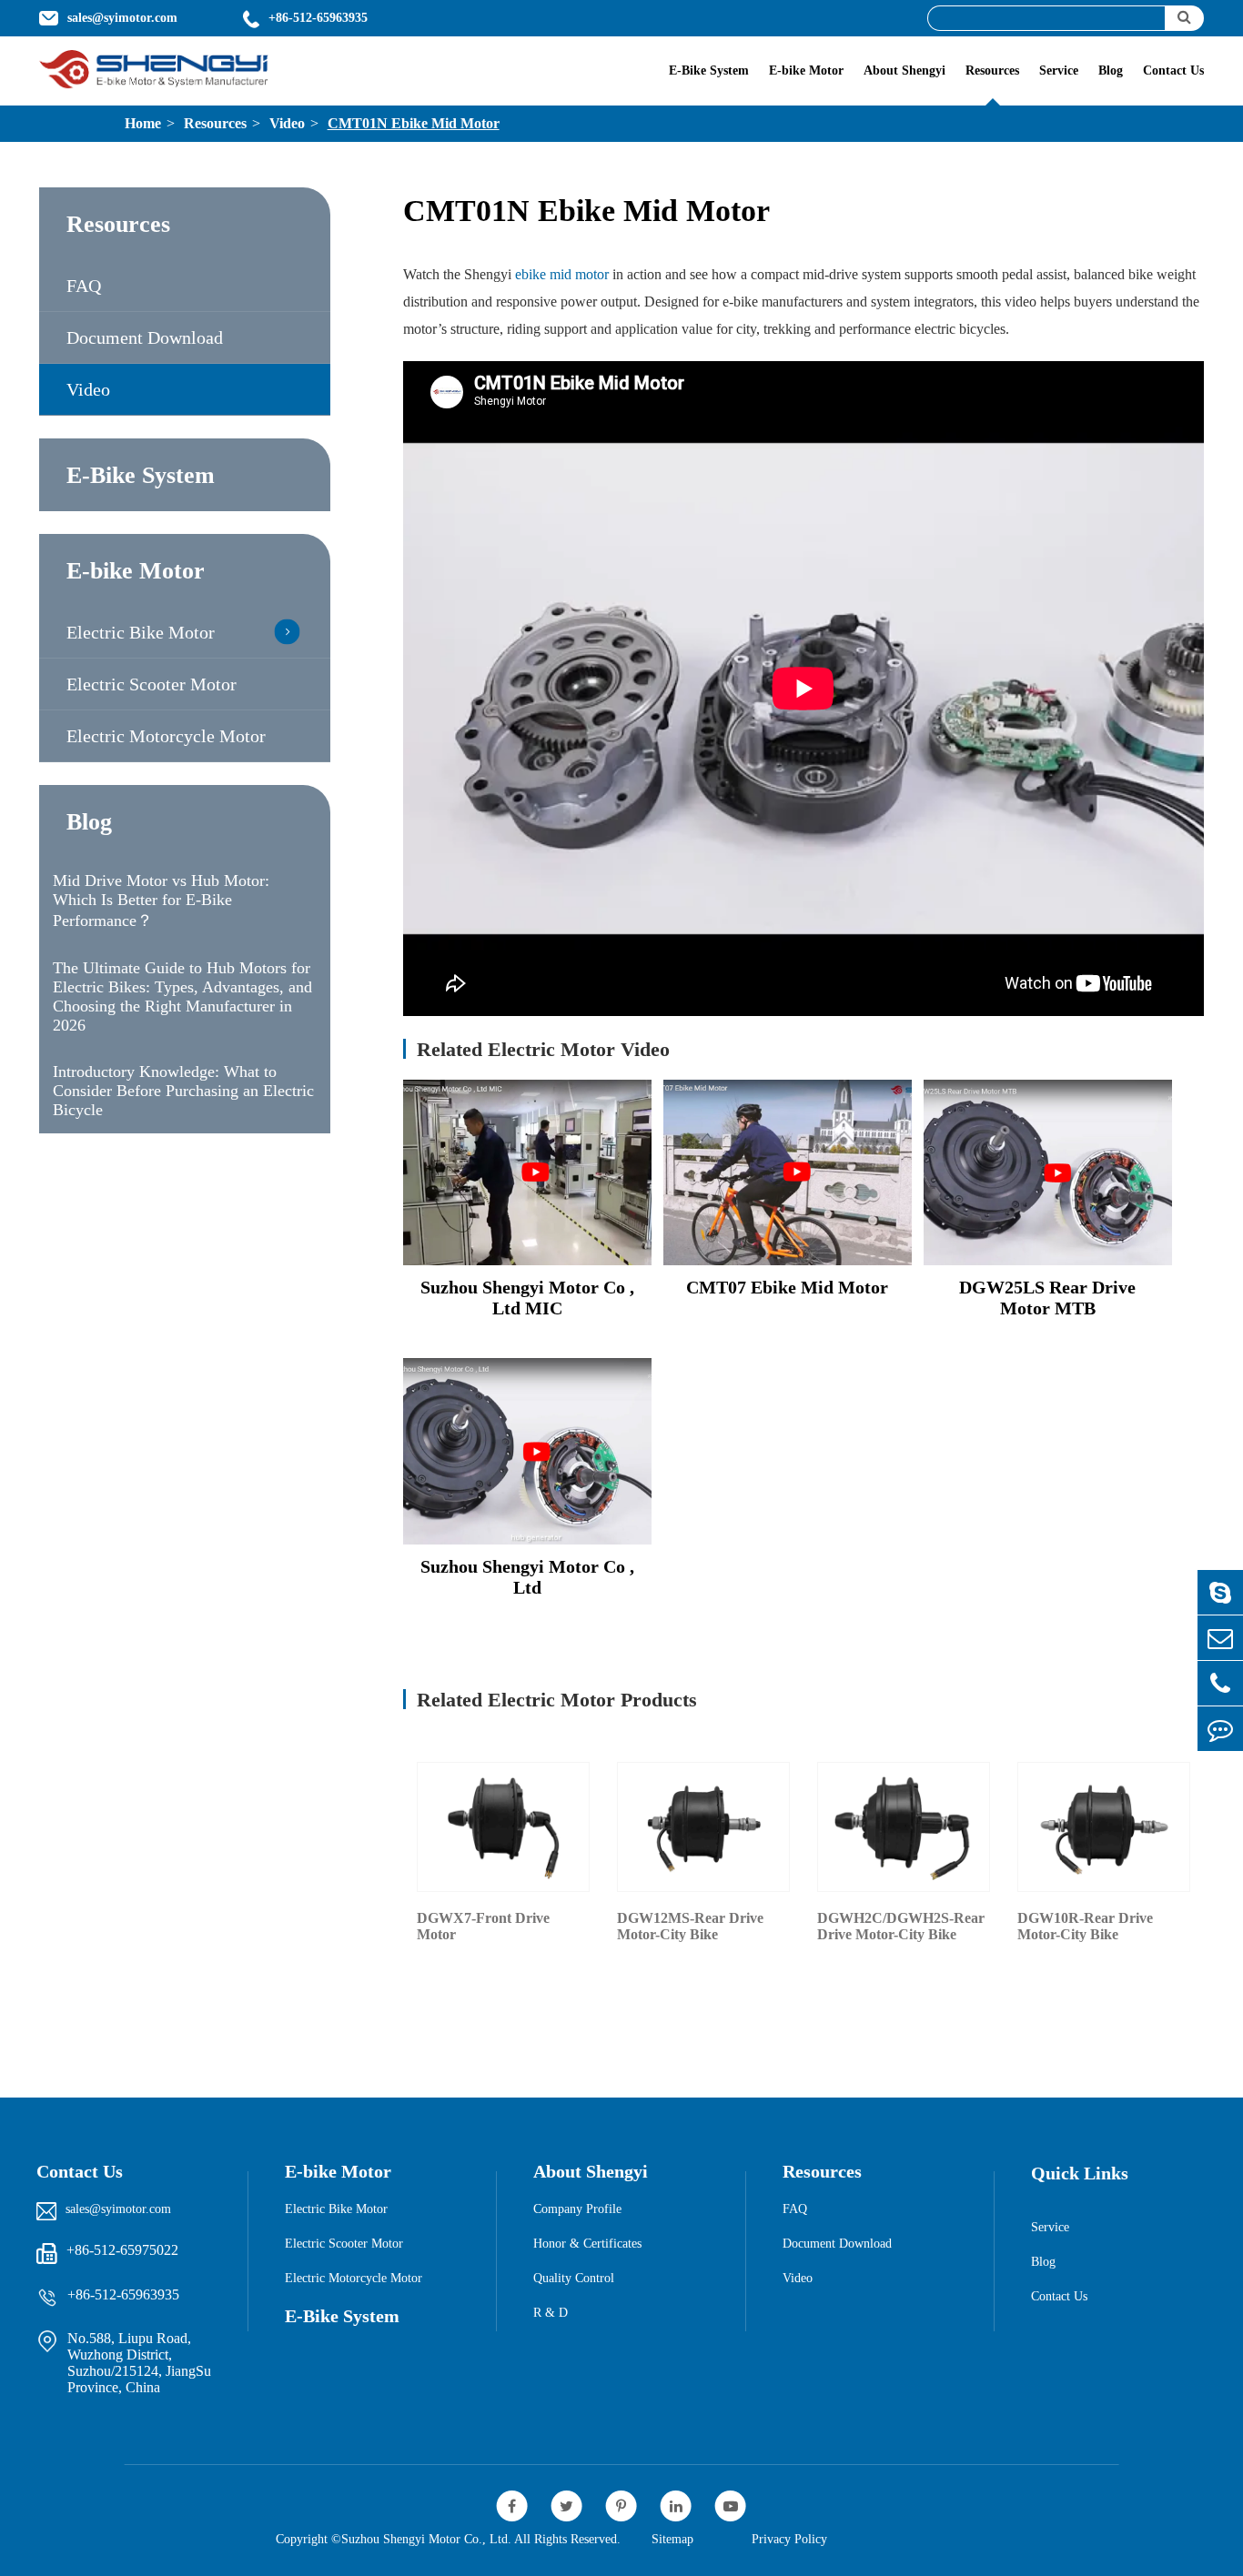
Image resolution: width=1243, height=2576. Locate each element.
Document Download (145, 337)
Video (287, 123)
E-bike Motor (806, 70)
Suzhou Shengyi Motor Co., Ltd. (426, 2539)
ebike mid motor (562, 274)
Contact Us (1173, 70)
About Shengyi (904, 70)
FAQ (84, 286)
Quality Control (574, 2278)
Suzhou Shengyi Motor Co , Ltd (527, 1577)
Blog (1111, 70)
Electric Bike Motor (141, 632)
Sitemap (672, 2539)
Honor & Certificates (587, 2244)
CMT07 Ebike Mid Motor (787, 1287)
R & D (551, 2313)
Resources (992, 70)
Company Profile (577, 2209)
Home (143, 123)
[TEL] (1220, 1683)
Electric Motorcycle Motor (166, 736)
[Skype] (1220, 1592)
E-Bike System (709, 70)
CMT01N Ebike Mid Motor (414, 123)
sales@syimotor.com (118, 2209)
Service (1059, 70)
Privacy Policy (789, 2539)
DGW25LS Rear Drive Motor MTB (1047, 1298)
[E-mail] (1220, 1638)
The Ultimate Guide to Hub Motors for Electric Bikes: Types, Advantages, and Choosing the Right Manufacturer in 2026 (182, 996)
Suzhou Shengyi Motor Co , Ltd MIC (527, 1298)
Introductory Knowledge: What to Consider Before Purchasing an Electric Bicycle (183, 1091)
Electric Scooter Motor (152, 684)
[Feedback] (1220, 1729)
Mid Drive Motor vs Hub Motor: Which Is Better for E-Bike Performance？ (161, 901)
